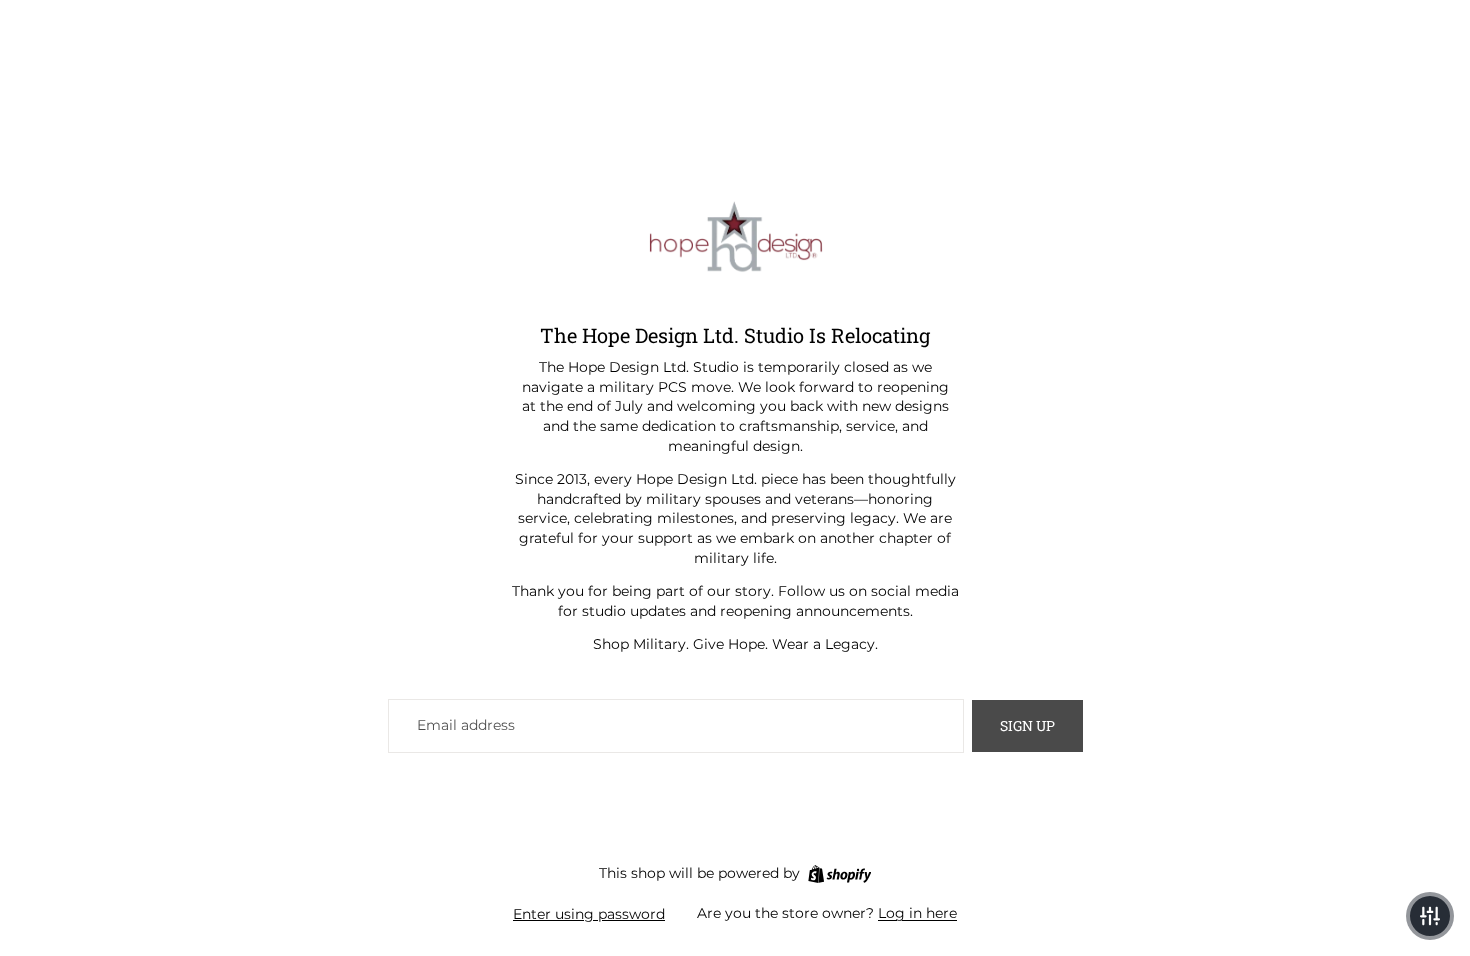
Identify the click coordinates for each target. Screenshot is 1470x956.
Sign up (1027, 725)
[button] (1430, 916)
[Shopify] (839, 874)
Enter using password (589, 914)
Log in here (917, 913)
